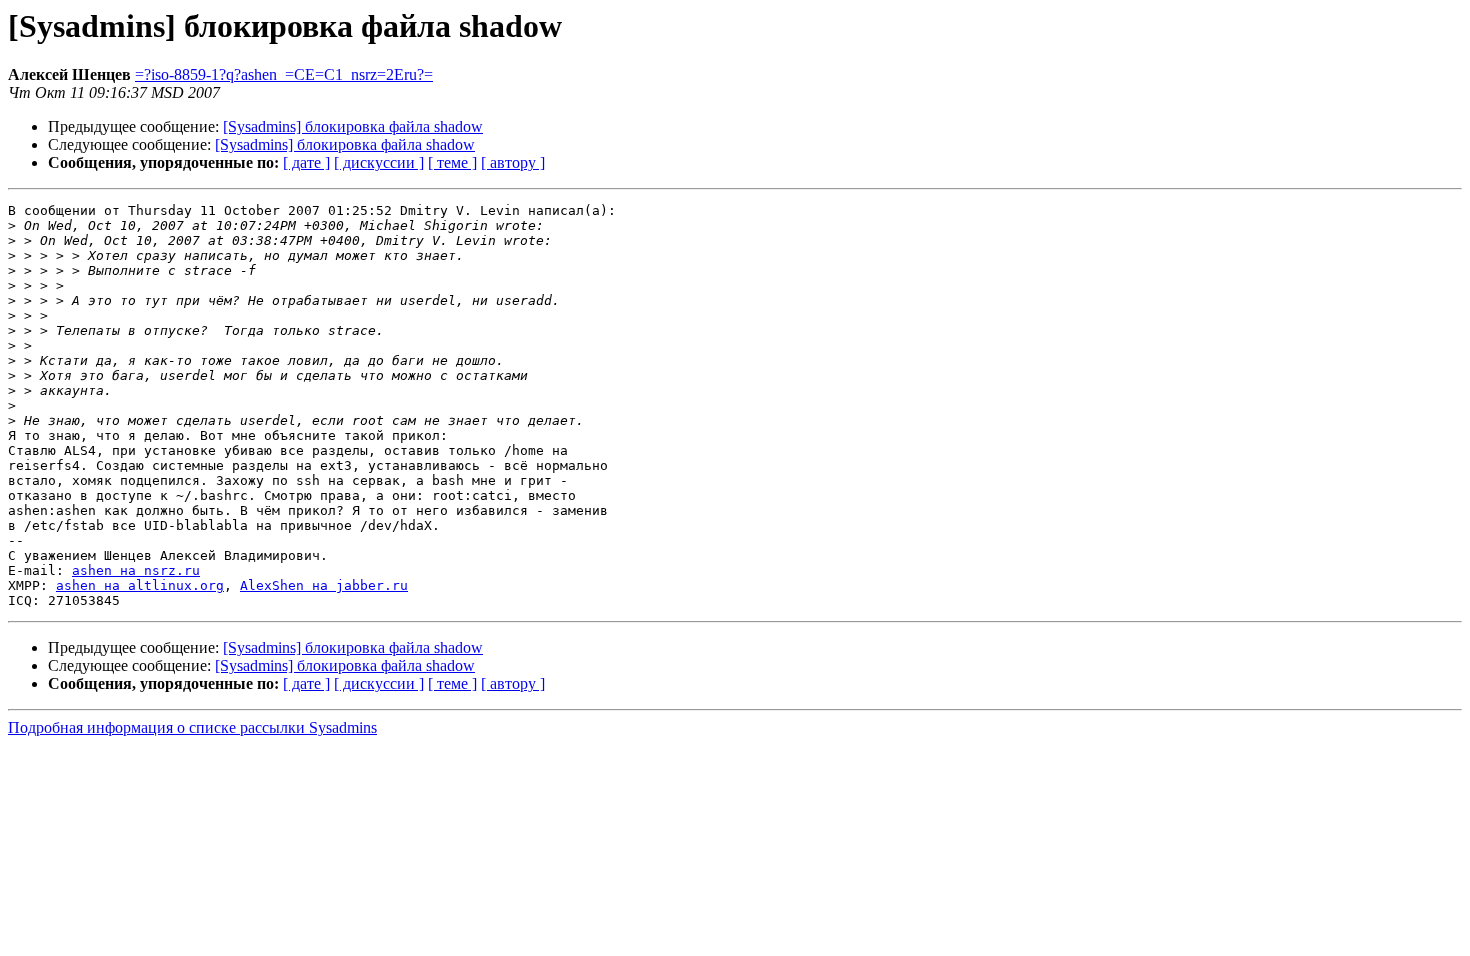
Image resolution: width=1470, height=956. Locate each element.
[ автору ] (513, 162)
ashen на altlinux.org (140, 585)
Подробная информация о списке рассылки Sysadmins (192, 727)
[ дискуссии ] (379, 162)
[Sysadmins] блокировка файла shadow (353, 126)
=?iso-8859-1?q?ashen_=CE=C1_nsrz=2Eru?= (284, 74)
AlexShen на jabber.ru (324, 585)
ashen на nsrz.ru (136, 570)
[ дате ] (306, 162)
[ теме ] (452, 162)
